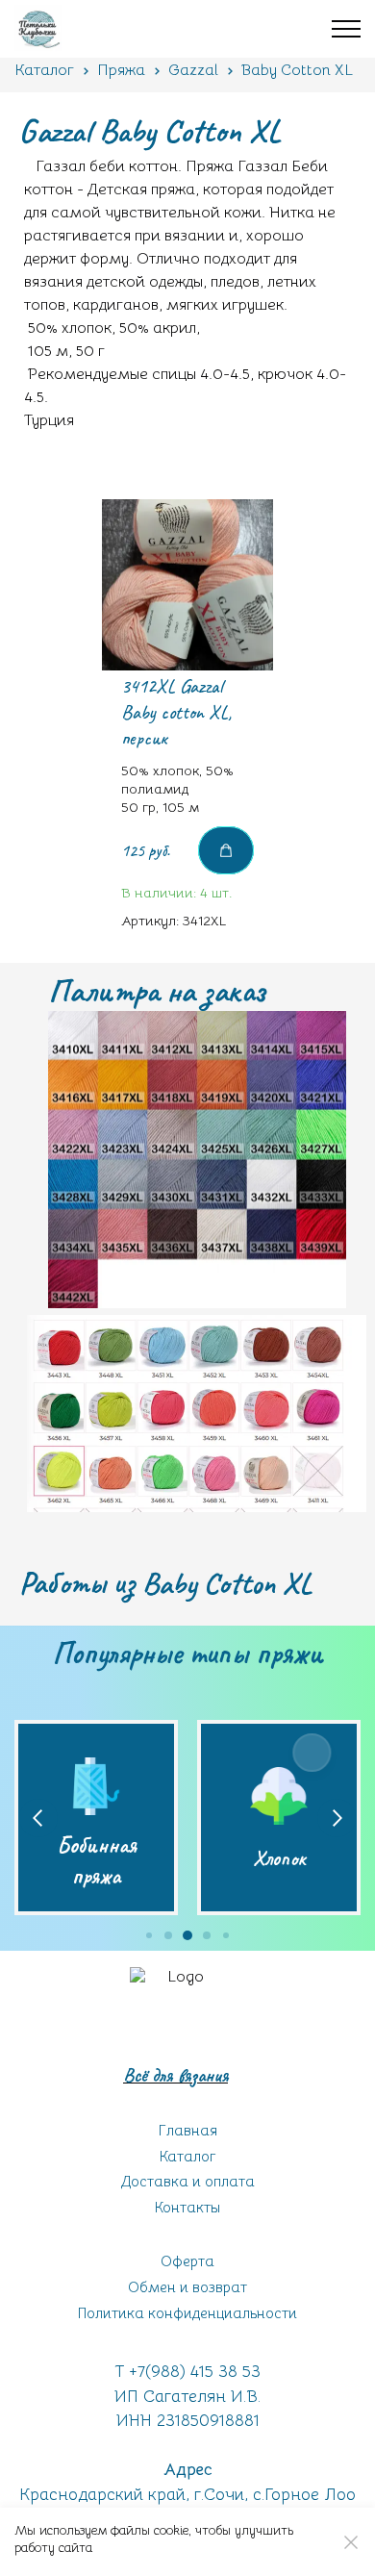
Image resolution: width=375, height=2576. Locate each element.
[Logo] (178, 2015)
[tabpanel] (187, 725)
